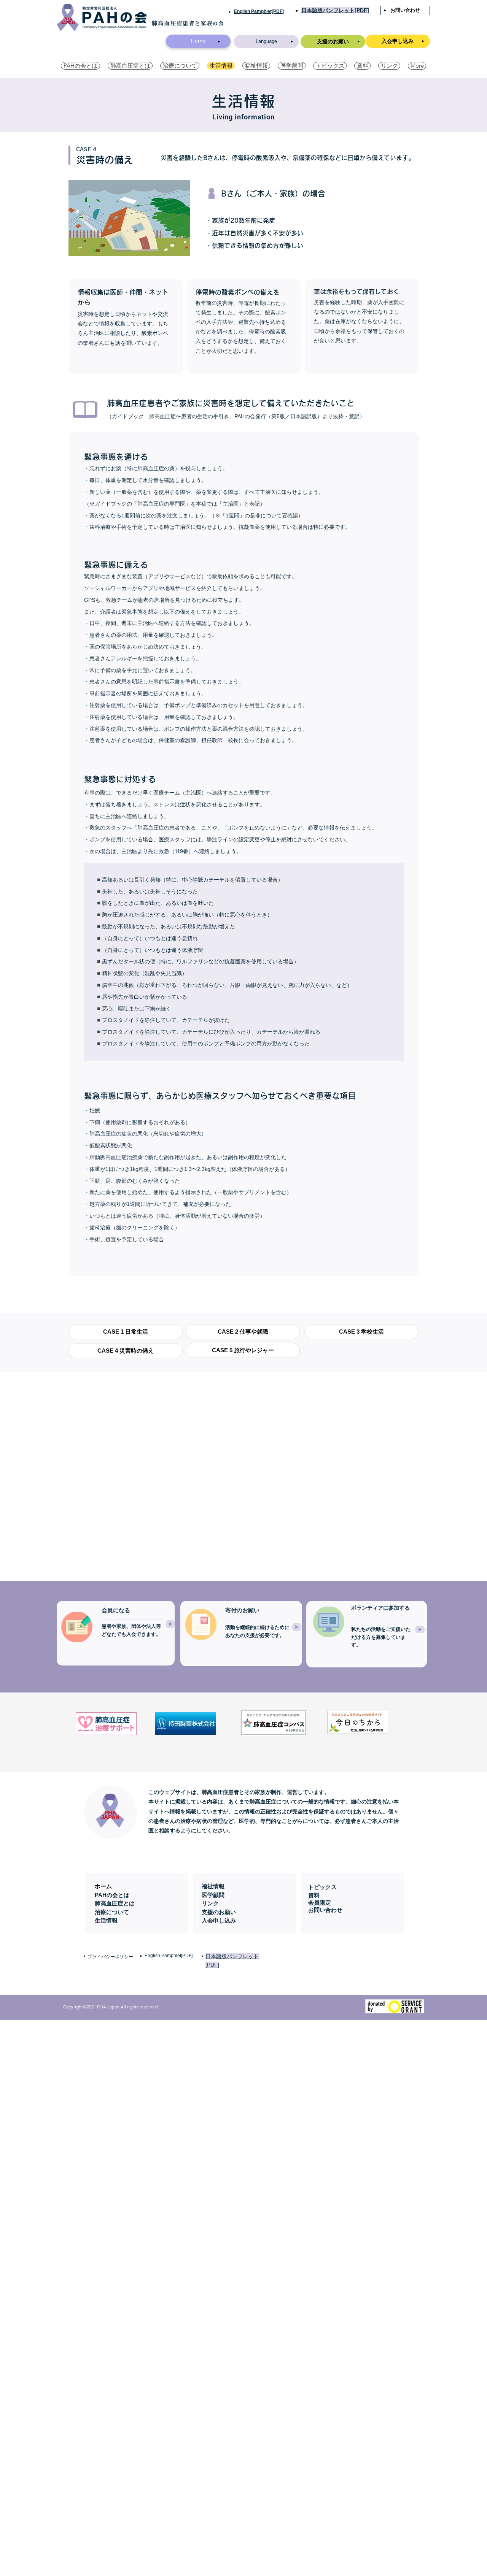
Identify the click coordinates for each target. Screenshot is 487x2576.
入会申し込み (219, 1920)
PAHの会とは (112, 1895)
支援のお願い (219, 1912)
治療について (112, 1912)
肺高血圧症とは (115, 1903)
